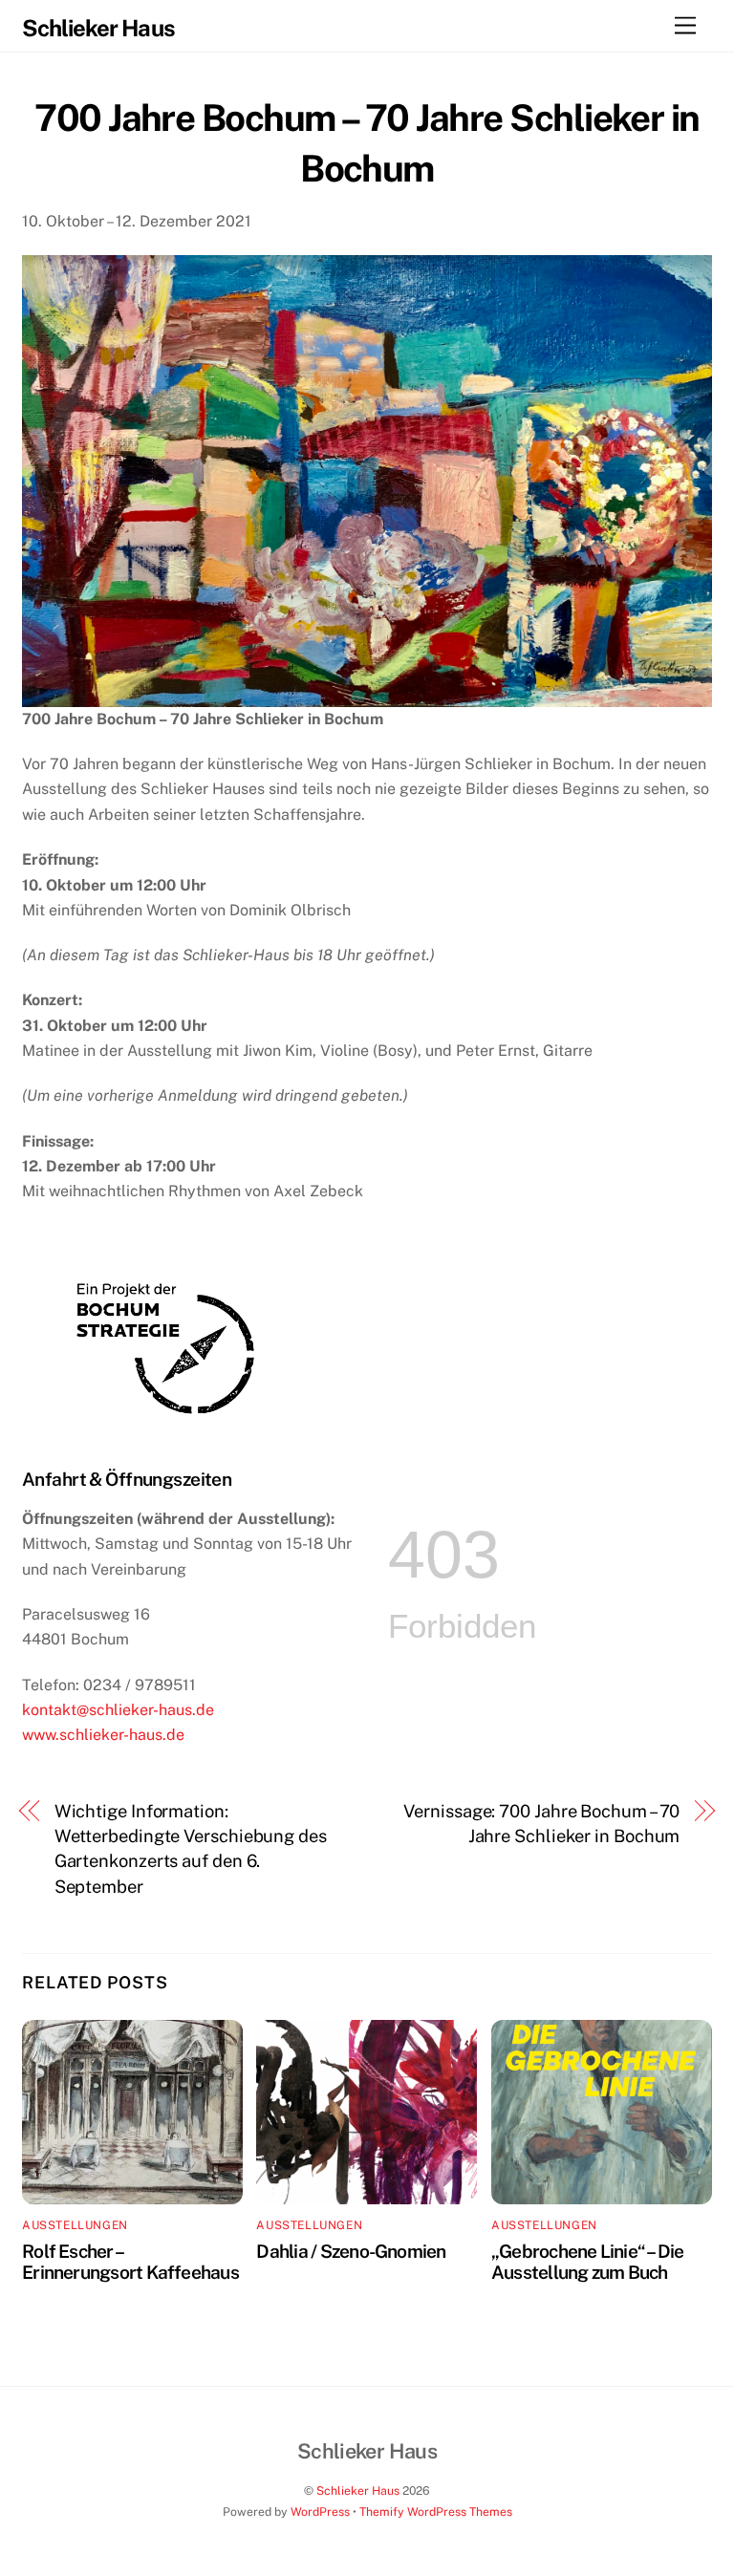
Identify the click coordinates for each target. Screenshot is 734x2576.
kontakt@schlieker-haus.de (118, 1710)
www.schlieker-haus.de (103, 1735)
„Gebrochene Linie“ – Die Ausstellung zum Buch (588, 2262)
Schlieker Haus (358, 2490)
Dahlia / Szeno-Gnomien (351, 2251)
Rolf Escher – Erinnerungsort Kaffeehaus (130, 2262)
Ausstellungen (75, 2225)
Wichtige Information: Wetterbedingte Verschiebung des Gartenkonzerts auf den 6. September (191, 1849)
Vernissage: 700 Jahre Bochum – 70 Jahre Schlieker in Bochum (541, 1824)
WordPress (320, 2512)
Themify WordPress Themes (436, 2512)
